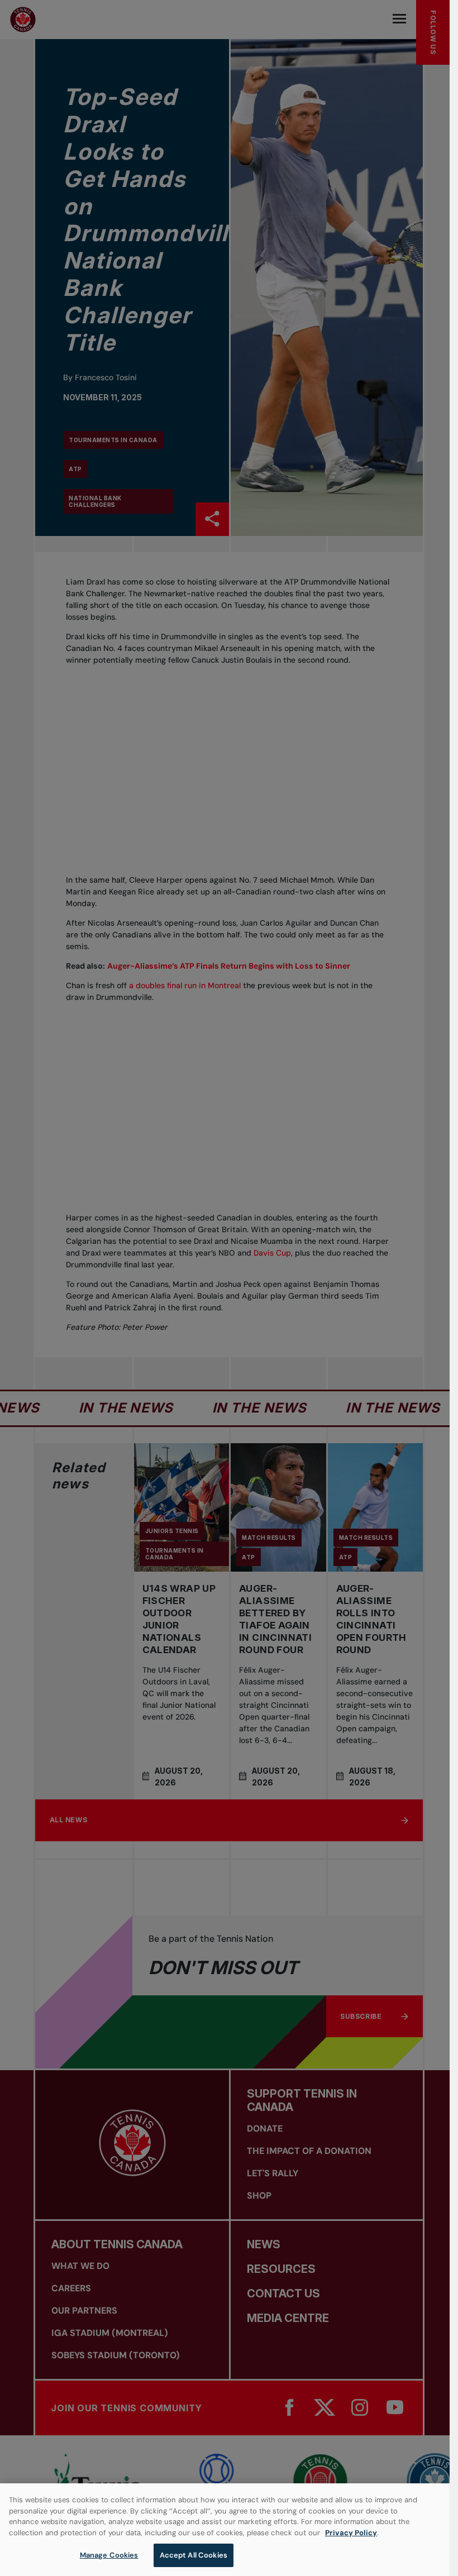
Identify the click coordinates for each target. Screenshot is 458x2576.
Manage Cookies (109, 2555)
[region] (225, 2530)
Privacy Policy (351, 2533)
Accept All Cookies (194, 2555)
